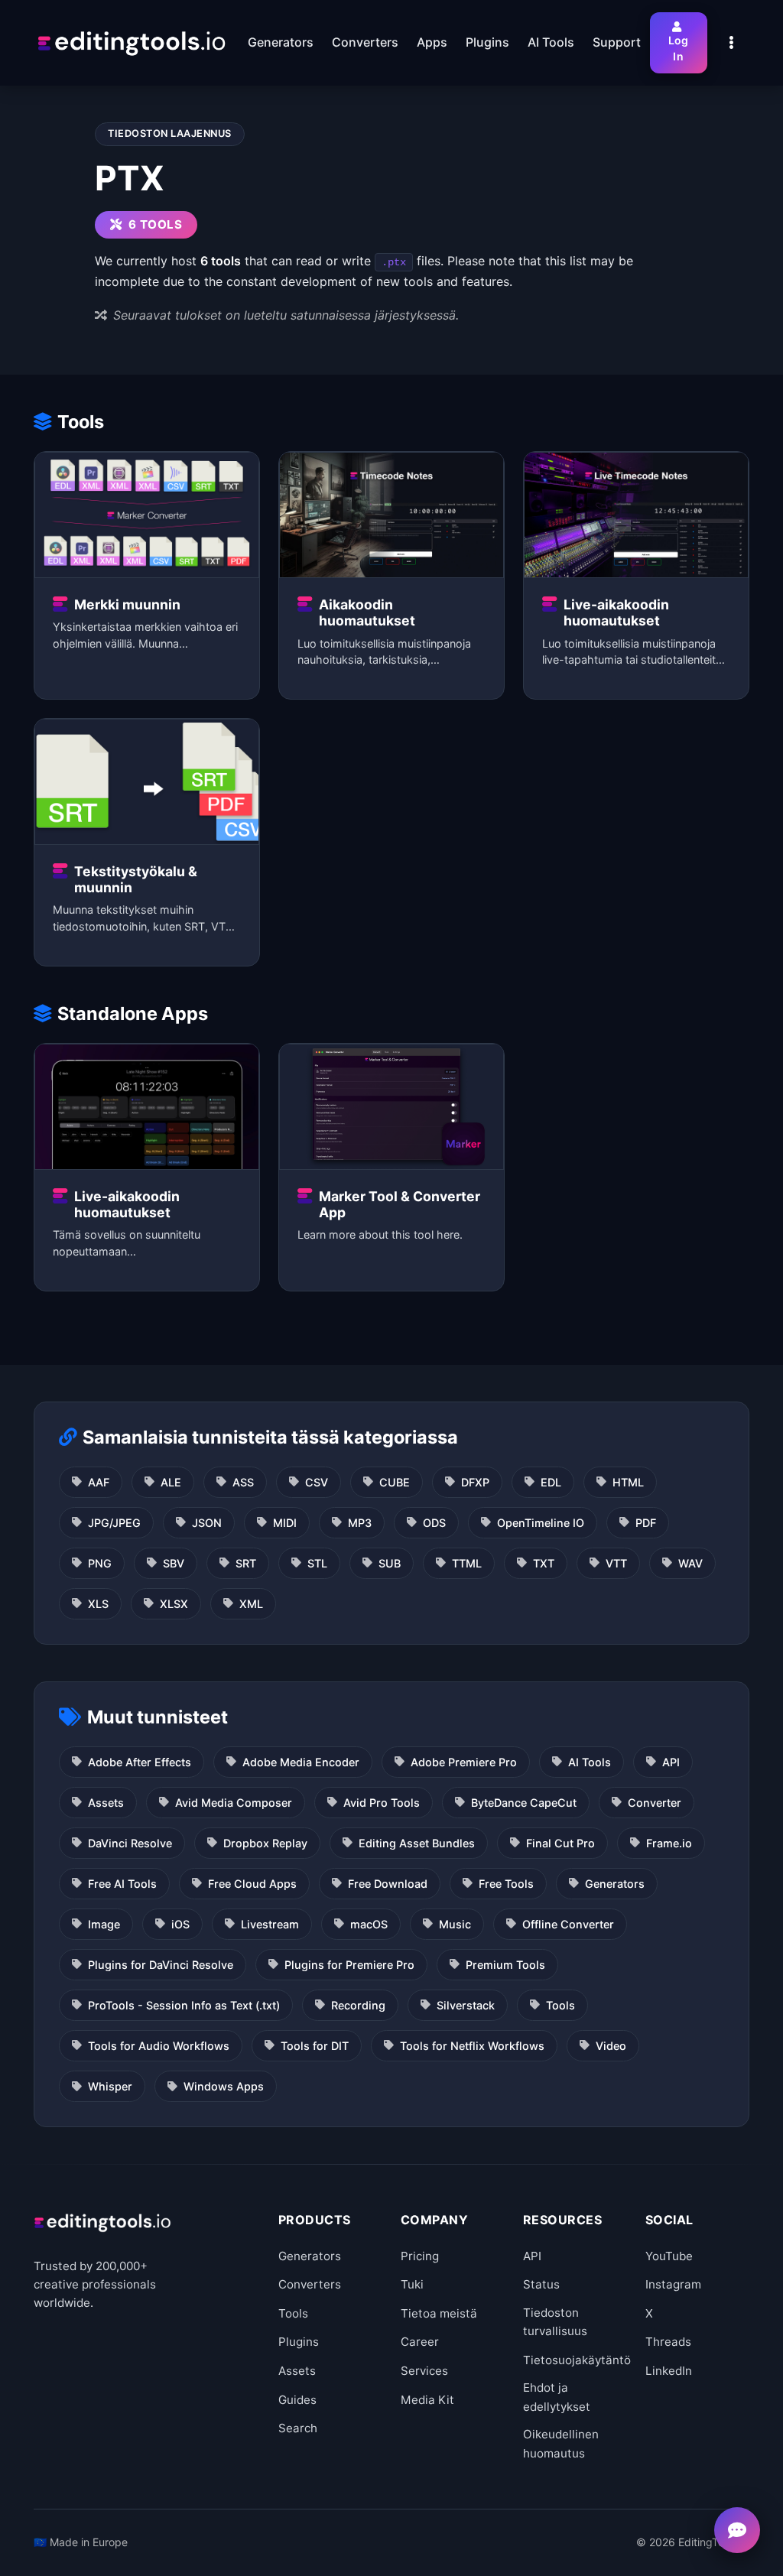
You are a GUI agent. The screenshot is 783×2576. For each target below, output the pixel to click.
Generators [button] (281, 42)
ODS (434, 1523)
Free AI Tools (122, 1884)
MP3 (360, 1523)
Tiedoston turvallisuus (555, 2322)
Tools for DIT (315, 2046)
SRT (246, 1563)
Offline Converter (568, 1924)
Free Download (388, 1884)
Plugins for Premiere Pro (349, 1965)
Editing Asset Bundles (417, 1843)
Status (541, 2284)
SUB (390, 1563)
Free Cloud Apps (252, 1884)
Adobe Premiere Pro (464, 1762)
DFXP (475, 1482)
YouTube (669, 2256)
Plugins (299, 2342)
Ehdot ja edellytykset (557, 2397)
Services (424, 2371)
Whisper (110, 2086)
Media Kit (427, 2400)
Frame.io (669, 1843)
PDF (646, 1523)
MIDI (285, 1523)
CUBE (395, 1482)
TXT (544, 1563)
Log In (679, 48)
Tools (560, 2005)
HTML (628, 1482)
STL (317, 1563)
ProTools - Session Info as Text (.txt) (184, 2005)
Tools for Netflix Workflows (472, 2046)
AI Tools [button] (551, 42)
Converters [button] (365, 42)
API (671, 1762)
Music (455, 1924)
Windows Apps (224, 2086)
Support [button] (617, 42)
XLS (98, 1604)
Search (298, 2428)
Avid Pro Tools (382, 1803)
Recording (358, 2005)
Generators (615, 1884)
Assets (106, 1803)
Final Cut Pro (560, 1843)
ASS (243, 1482)
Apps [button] (432, 42)
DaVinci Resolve (130, 1843)
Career (420, 2342)
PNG (100, 1563)
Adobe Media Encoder (301, 1762)
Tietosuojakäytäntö (577, 2360)
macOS (369, 1924)
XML (251, 1604)
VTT (616, 1563)
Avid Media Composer (234, 1803)
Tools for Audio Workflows (159, 2046)
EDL (551, 1482)
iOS (180, 1924)
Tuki (412, 2284)
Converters (310, 2284)
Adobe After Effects (140, 1762)
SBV (174, 1563)
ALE (171, 1482)
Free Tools (506, 1884)
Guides (297, 2400)
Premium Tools (505, 1965)
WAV (690, 1563)
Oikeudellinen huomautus (561, 2443)
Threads (668, 2342)
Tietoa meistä (439, 2313)
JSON (207, 1523)
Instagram (673, 2284)
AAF (99, 1482)
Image (104, 1924)
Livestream (270, 1924)
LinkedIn (669, 2371)
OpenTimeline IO (541, 1523)
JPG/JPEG (114, 1523)
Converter (655, 1803)
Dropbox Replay (265, 1843)
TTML (467, 1563)
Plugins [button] (487, 42)
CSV (317, 1482)
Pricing (420, 2256)
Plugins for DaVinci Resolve (161, 1965)
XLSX (174, 1604)
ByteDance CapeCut (524, 1803)
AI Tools (590, 1762)
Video (611, 2046)
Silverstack (466, 2005)
